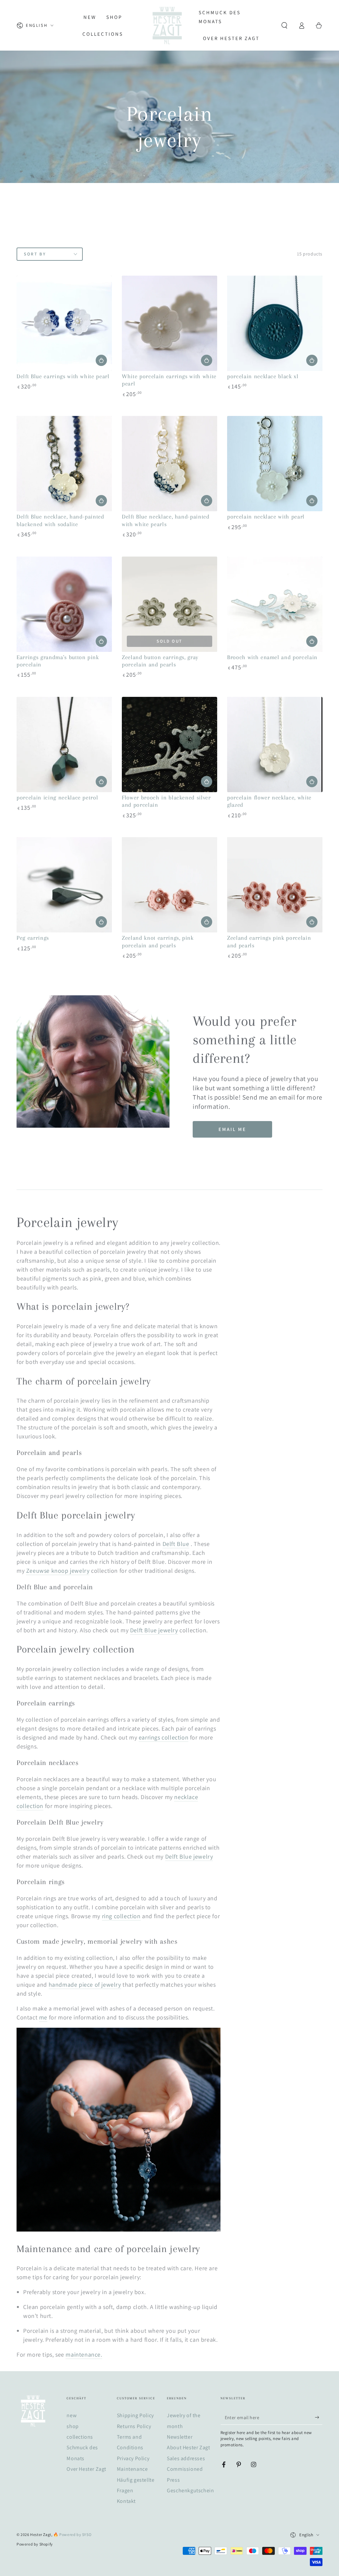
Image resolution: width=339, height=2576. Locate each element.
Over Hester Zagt (86, 2469)
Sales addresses (186, 2458)
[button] (284, 25)
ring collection (121, 1916)
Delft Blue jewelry (189, 1856)
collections (80, 2437)
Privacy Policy (133, 2458)
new (72, 2415)
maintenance (83, 2354)
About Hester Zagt (188, 2447)
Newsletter (180, 2437)
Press (173, 2480)
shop (73, 2426)
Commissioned (185, 2469)
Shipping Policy (135, 2415)
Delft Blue (176, 1544)
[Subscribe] (319, 2417)
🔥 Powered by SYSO (72, 2534)
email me (232, 1129)
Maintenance (132, 2469)
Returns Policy (134, 2426)
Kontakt (126, 2501)
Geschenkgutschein (190, 2490)
